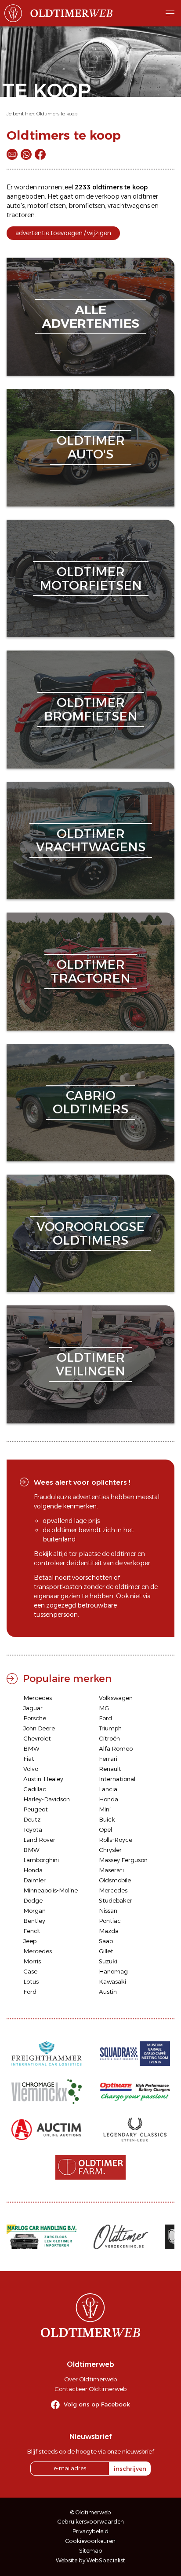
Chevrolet (37, 1738)
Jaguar (33, 1708)
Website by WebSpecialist (90, 2560)
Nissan (108, 1911)
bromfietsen (87, 206)
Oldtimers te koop (57, 114)
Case (30, 1971)
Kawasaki (112, 1981)
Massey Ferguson (123, 1860)
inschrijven (130, 2469)
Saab (106, 1941)
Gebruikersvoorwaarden (91, 2522)
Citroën (109, 1738)
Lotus (31, 1981)
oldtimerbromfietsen (91, 709)
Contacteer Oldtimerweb (90, 2389)
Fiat (29, 1759)
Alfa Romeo (116, 1748)
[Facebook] (40, 154)
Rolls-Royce (116, 1840)
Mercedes (38, 1698)
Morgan (34, 1911)
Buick (107, 1819)
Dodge (33, 1900)
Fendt (32, 1931)
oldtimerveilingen (90, 1364)
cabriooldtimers (90, 1102)
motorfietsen (47, 206)
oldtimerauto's (91, 447)
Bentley (34, 1921)
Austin (108, 1992)
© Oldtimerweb (91, 2512)
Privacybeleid (90, 2531)
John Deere (39, 1728)
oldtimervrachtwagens (91, 841)
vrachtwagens (129, 206)
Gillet (106, 1951)
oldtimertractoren (91, 971)
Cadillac (35, 1789)
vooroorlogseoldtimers (90, 1233)
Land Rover (39, 1840)
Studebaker (116, 1900)
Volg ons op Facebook (97, 2404)
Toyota (33, 1829)
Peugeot (36, 1809)
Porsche (35, 1718)
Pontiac (110, 1921)
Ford (105, 1718)
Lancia (108, 1789)
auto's (16, 206)
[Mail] (12, 154)
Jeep (30, 1941)
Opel (105, 1829)
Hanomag (113, 1971)
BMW (31, 1748)
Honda (109, 1799)
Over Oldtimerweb (90, 2379)
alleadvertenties (90, 316)
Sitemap (91, 2551)
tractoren (21, 215)
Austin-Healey (43, 1779)
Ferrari (108, 1759)
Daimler (34, 1880)
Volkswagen (116, 1698)
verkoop (107, 196)
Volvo (31, 1769)
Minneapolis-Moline (51, 1890)
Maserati (111, 1870)
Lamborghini (41, 1860)
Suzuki (108, 1961)
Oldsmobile (115, 1880)
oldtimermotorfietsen (91, 578)
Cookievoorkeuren (90, 2541)
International (117, 1779)
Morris (32, 1961)
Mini (105, 1809)
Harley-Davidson (47, 1799)
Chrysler (110, 1850)
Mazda (109, 1931)
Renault (110, 1769)
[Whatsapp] (26, 154)
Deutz (32, 1819)
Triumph (110, 1728)
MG (104, 1708)
